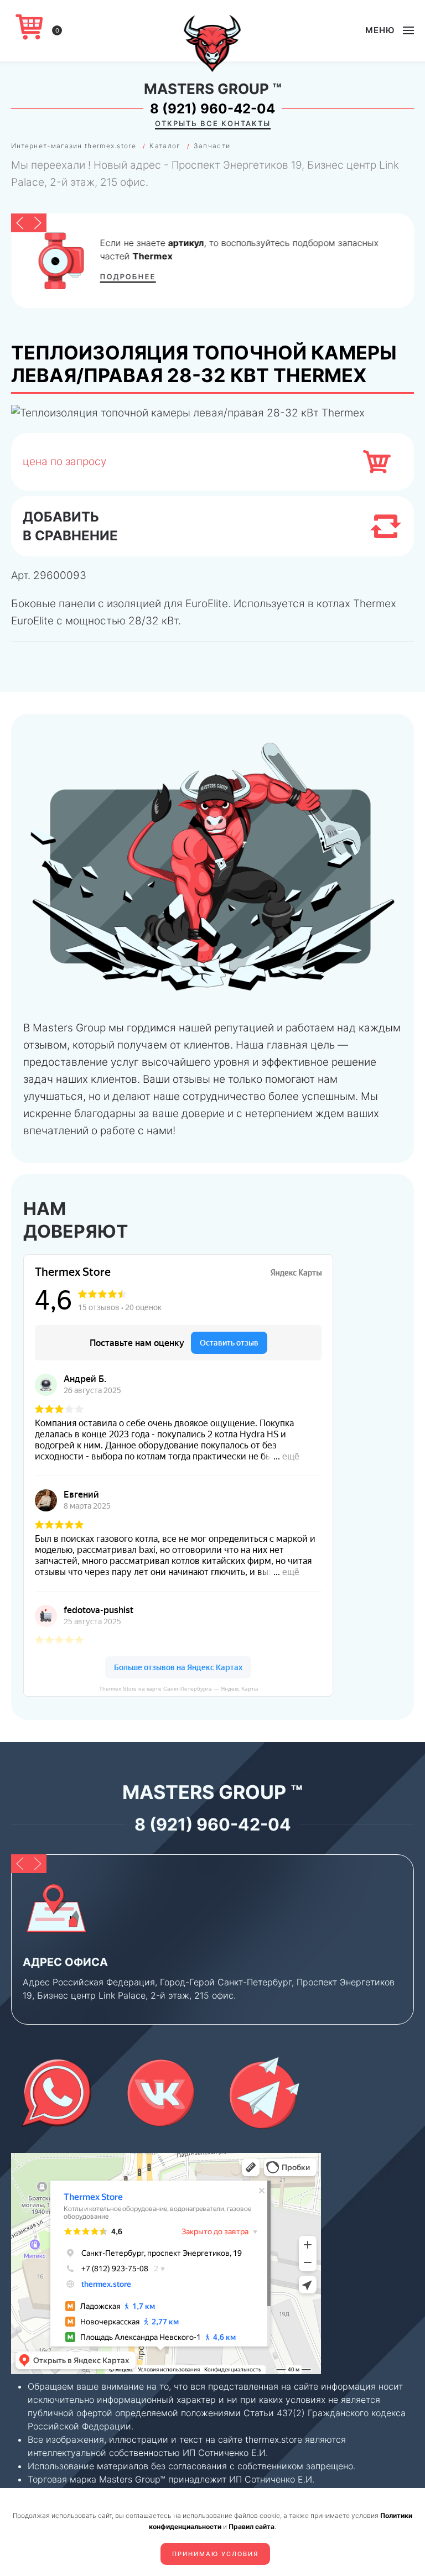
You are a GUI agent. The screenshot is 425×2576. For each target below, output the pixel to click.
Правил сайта (252, 2527)
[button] (390, 30)
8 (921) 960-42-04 (212, 109)
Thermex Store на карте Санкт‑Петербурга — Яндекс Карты (178, 1689)
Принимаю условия (215, 2554)
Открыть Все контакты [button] (213, 123)
